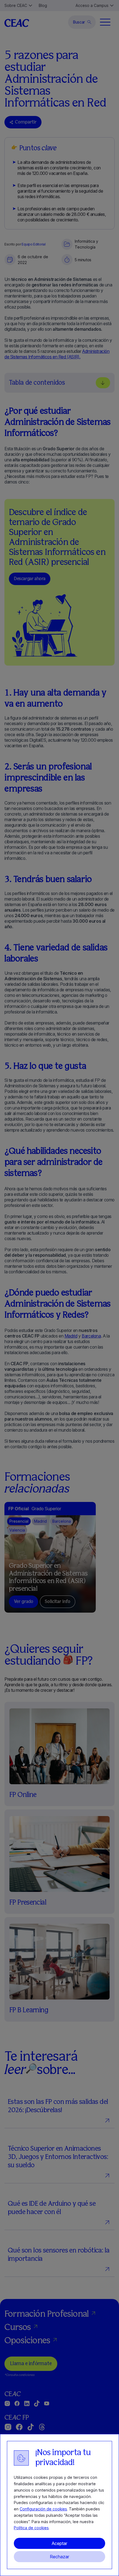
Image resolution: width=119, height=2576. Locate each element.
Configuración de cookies (43, 2509)
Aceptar (59, 2543)
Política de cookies (31, 2528)
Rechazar (59, 2557)
